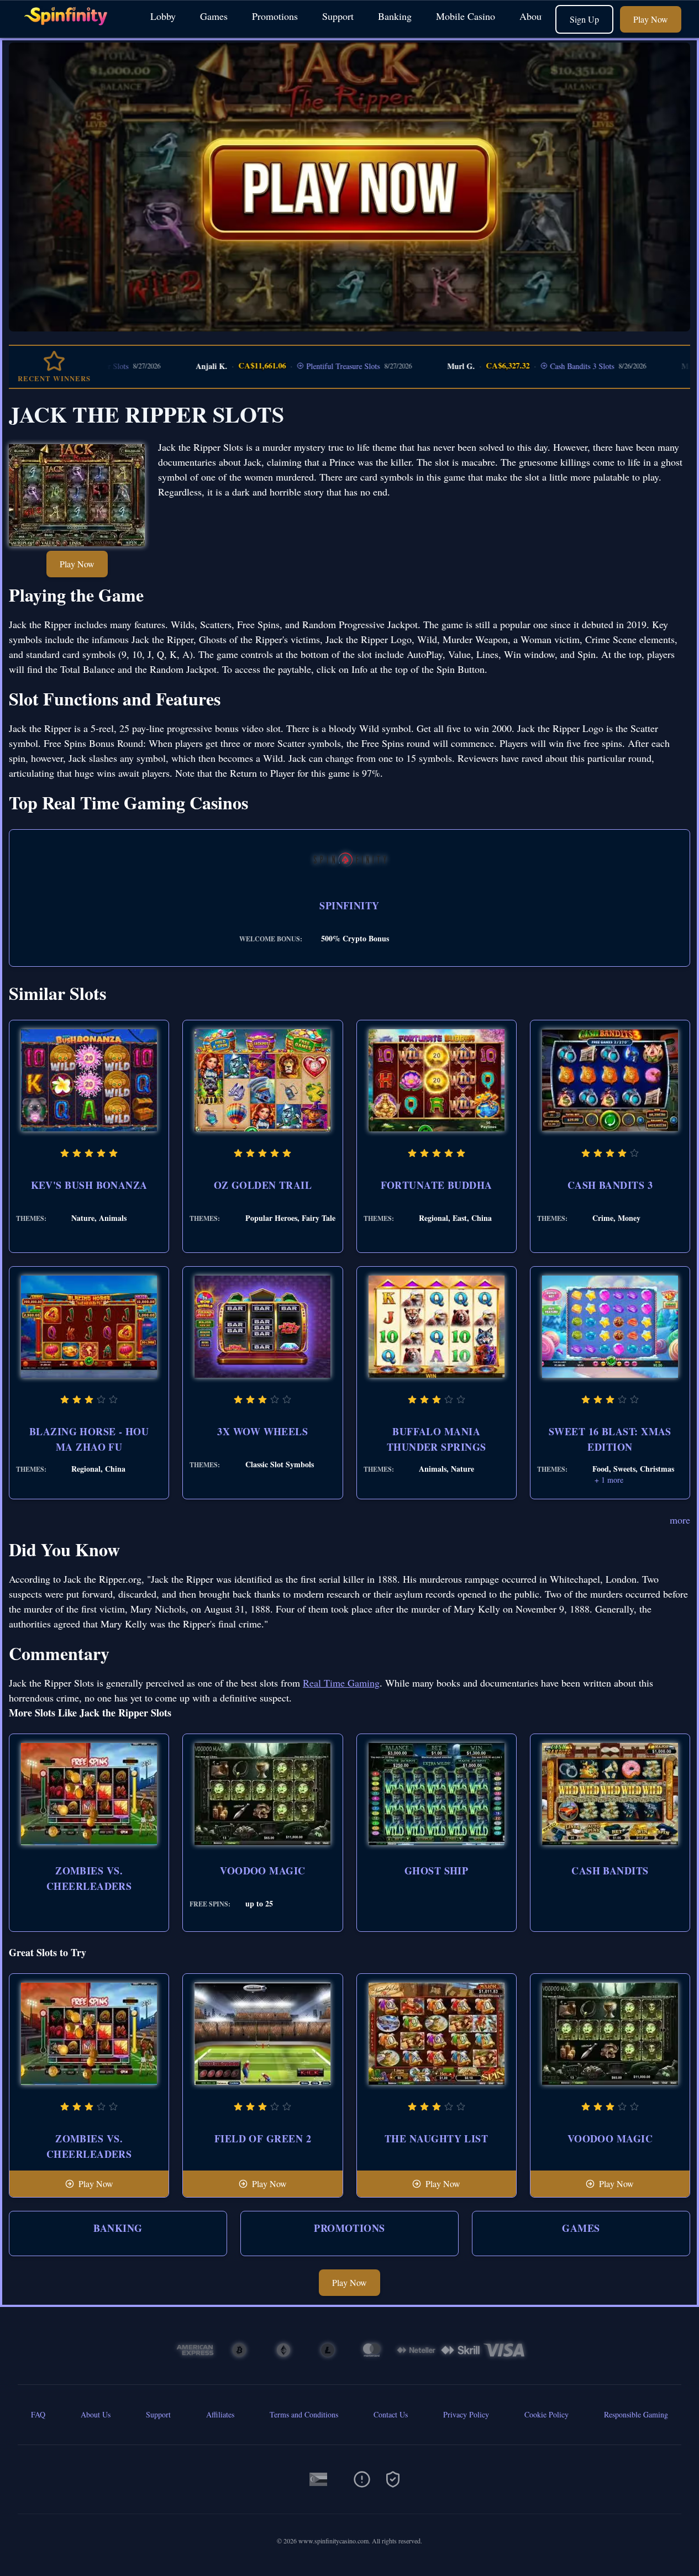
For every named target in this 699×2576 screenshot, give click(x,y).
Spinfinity (349, 905)
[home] (73, 30)
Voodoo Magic (262, 1871)
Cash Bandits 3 (610, 1185)
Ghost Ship (437, 1871)
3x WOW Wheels (262, 1431)
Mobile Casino (466, 16)
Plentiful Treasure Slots (288, 366)
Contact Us (391, 2414)
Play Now (651, 19)
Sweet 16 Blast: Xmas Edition (610, 1439)
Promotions (275, 16)
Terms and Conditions (304, 2414)
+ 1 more (609, 1480)
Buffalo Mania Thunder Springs (437, 1439)
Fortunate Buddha (437, 1185)
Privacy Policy (466, 2414)
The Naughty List (436, 2138)
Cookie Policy (546, 2414)
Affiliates (220, 2414)
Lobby (163, 16)
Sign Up (584, 19)
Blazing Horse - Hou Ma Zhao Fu (89, 1439)
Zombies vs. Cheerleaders (89, 1878)
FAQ (38, 2414)
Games (214, 16)
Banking (395, 16)
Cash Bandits (610, 1871)
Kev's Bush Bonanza (89, 1185)
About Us (539, 16)
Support (338, 16)
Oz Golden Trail (263, 1185)
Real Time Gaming (341, 1683)
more (680, 1520)
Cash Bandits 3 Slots (527, 366)
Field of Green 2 (263, 2138)
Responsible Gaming (636, 2414)
